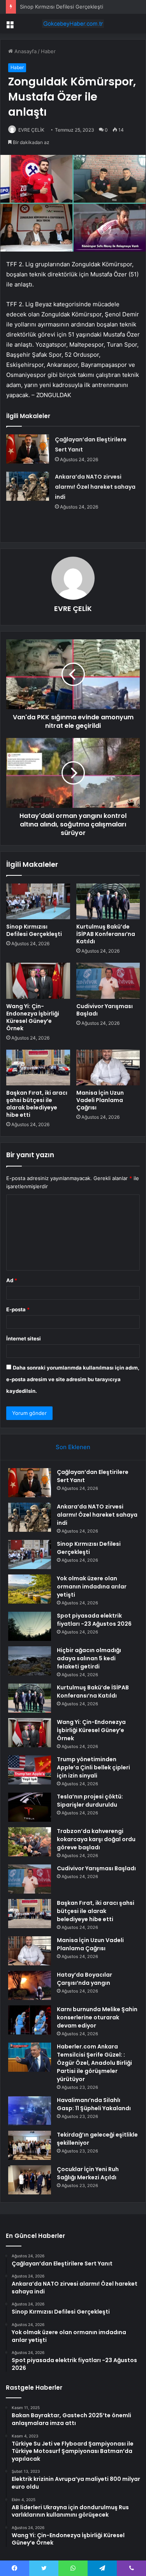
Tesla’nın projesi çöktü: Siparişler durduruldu (90, 1801)
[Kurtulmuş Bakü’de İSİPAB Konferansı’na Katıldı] (108, 901)
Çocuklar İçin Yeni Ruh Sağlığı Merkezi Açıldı (88, 2173)
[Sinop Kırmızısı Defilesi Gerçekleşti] (38, 901)
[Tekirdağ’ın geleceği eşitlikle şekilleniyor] (30, 2145)
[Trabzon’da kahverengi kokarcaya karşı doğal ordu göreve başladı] (30, 1842)
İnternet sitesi (24, 1338)
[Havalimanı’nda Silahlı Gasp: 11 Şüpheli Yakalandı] (30, 2111)
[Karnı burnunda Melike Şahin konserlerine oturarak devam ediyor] (30, 2020)
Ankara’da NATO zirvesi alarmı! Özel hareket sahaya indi (95, 487)
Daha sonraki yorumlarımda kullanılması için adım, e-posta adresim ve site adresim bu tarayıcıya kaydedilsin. (73, 1379)
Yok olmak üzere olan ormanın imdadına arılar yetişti (92, 1587)
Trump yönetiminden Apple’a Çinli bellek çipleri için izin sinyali (93, 1767)
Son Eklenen (73, 1447)
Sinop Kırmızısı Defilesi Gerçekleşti (62, 7)
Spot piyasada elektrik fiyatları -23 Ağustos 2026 (94, 1620)
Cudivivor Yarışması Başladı (105, 1010)
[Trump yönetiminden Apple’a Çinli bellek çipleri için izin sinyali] (30, 1770)
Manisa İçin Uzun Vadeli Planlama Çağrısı (100, 1100)
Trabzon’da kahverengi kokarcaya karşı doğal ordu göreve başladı (96, 1839)
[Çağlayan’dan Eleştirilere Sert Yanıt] (28, 449)
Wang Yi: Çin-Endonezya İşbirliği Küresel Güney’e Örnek (33, 1017)
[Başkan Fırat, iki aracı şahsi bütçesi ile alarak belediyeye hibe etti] (38, 1068)
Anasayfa (25, 51)
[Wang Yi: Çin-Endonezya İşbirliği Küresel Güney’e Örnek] (38, 981)
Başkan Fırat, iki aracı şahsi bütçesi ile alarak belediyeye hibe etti (37, 1104)
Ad (12, 1280)
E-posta (18, 1309)
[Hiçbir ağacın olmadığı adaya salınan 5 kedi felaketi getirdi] (30, 1661)
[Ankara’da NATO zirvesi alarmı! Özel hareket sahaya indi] (28, 486)
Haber (48, 51)
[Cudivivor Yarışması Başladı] (108, 981)
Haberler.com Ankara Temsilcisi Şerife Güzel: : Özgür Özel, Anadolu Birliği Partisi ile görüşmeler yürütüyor (94, 2063)
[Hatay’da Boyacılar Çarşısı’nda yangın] (30, 1985)
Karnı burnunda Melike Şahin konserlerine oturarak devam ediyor (97, 2017)
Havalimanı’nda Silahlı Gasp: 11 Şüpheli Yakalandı (94, 2104)
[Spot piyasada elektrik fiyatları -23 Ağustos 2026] (30, 1626)
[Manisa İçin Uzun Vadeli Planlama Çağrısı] (108, 1068)
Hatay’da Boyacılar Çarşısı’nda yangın (84, 1979)
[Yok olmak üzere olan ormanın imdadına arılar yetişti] (30, 1589)
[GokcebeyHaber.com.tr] (73, 24)
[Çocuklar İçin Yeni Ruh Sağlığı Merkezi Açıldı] (30, 2180)
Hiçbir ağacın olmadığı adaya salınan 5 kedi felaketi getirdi (89, 1658)
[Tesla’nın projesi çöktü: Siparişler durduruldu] (30, 1807)
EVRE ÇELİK (31, 130)
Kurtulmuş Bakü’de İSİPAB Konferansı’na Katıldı (106, 934)
